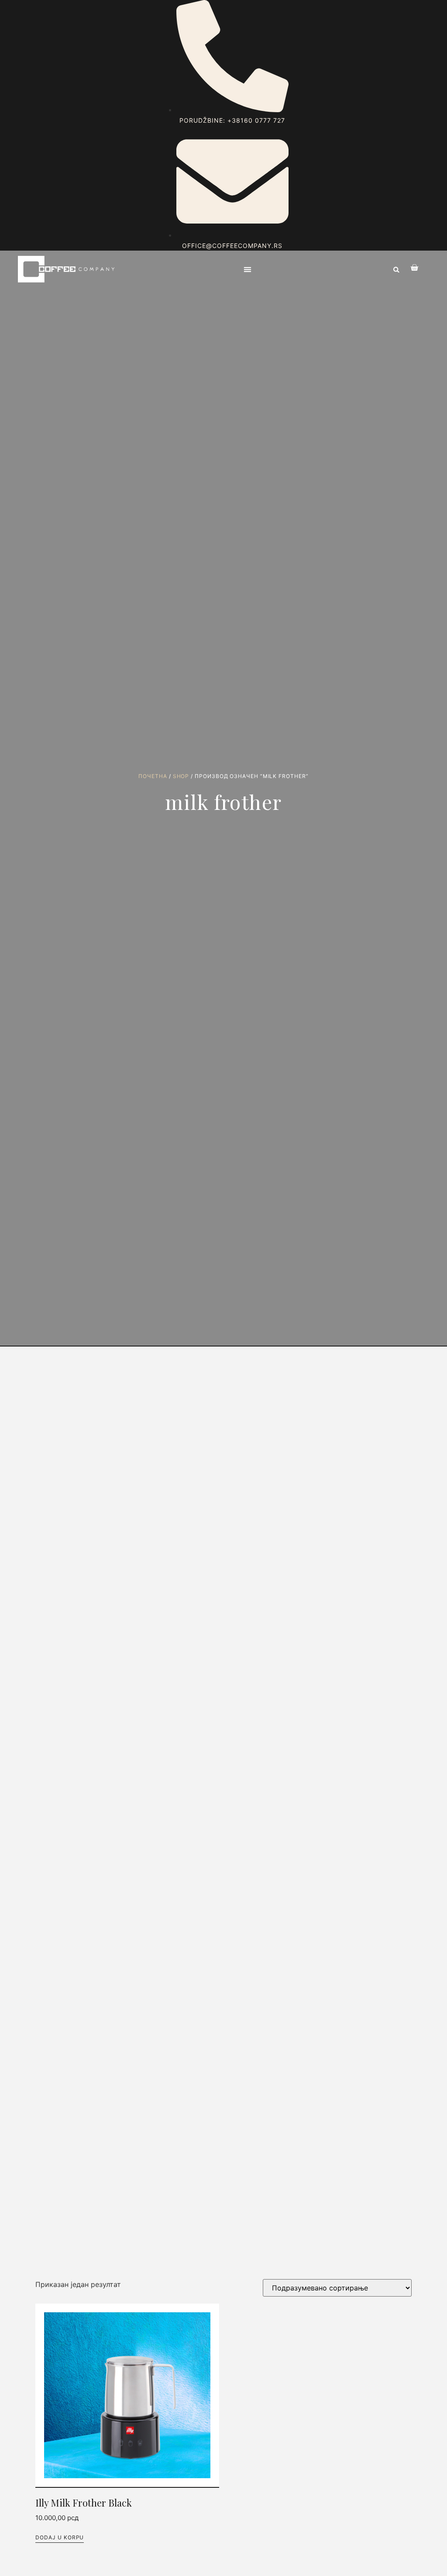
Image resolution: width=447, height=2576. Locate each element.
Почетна (153, 776)
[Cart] (410, 268)
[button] (248, 270)
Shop (181, 776)
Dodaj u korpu (60, 2537)
